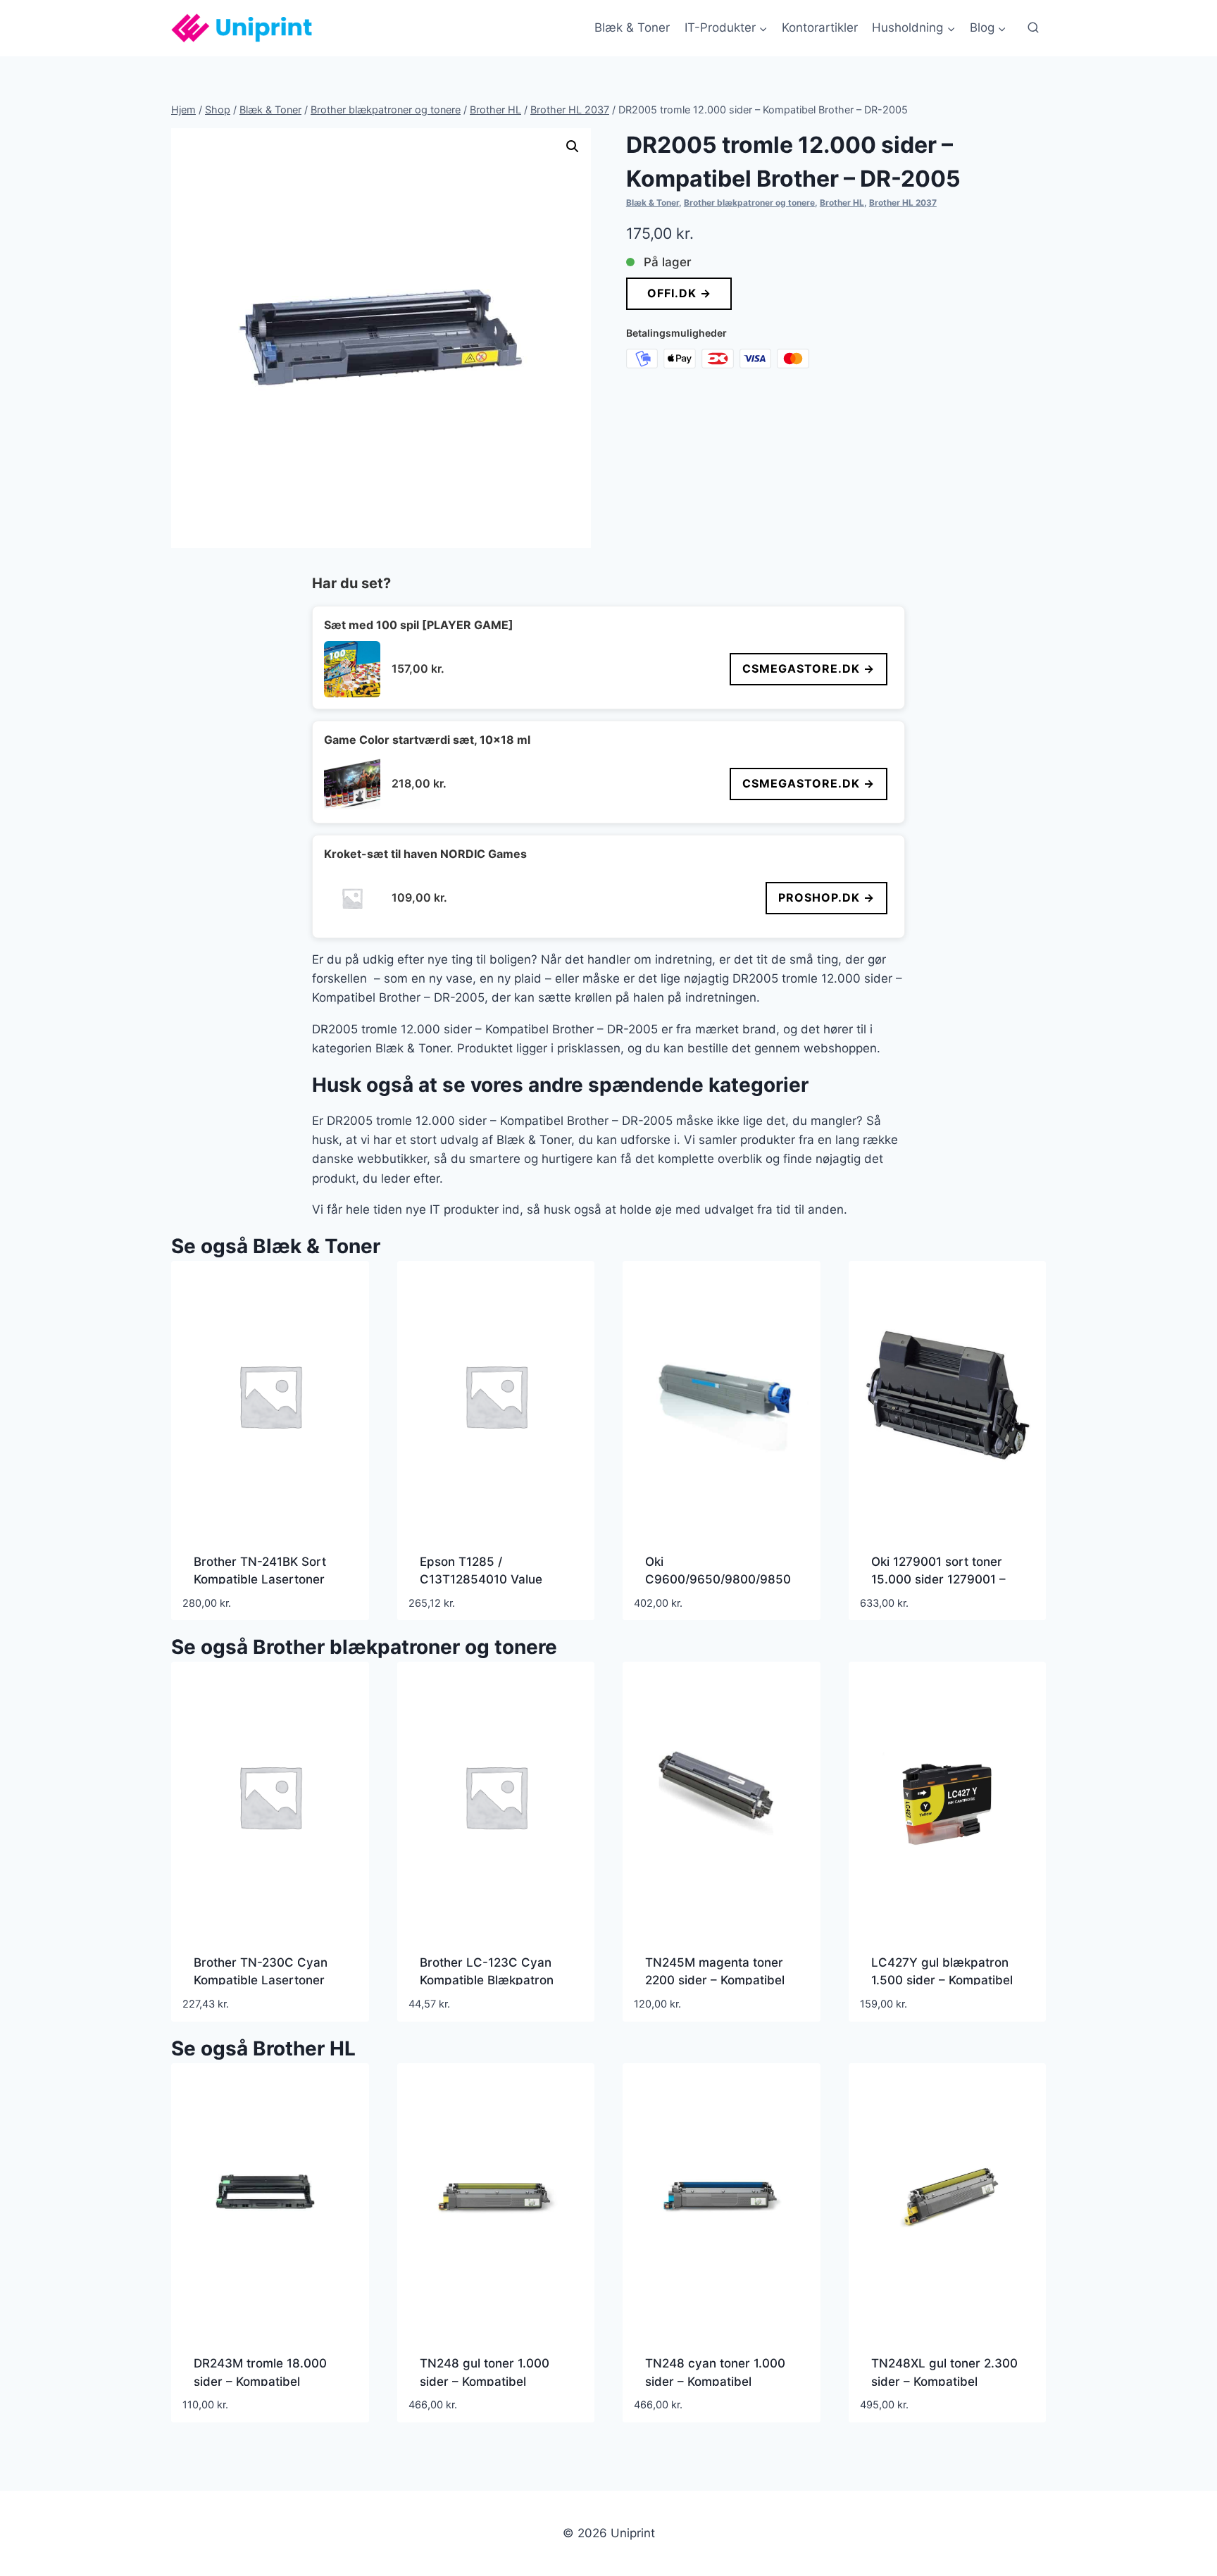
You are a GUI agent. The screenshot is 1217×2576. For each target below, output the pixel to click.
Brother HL (842, 203)
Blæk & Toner (632, 27)
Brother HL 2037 (903, 203)
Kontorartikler (820, 27)
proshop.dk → (826, 897)
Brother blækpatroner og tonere (749, 203)
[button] (573, 147)
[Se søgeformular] (1033, 28)
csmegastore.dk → (809, 668)
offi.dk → (679, 293)
